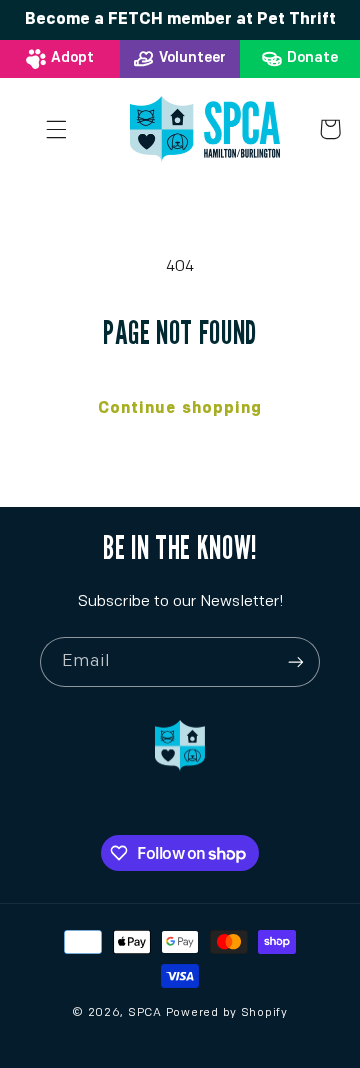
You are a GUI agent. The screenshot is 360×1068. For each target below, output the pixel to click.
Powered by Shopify (227, 1013)
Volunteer (192, 58)
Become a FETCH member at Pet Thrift (180, 20)
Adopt (72, 58)
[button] (56, 129)
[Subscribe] (296, 661)
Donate (312, 58)
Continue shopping (180, 409)
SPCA (145, 1013)
